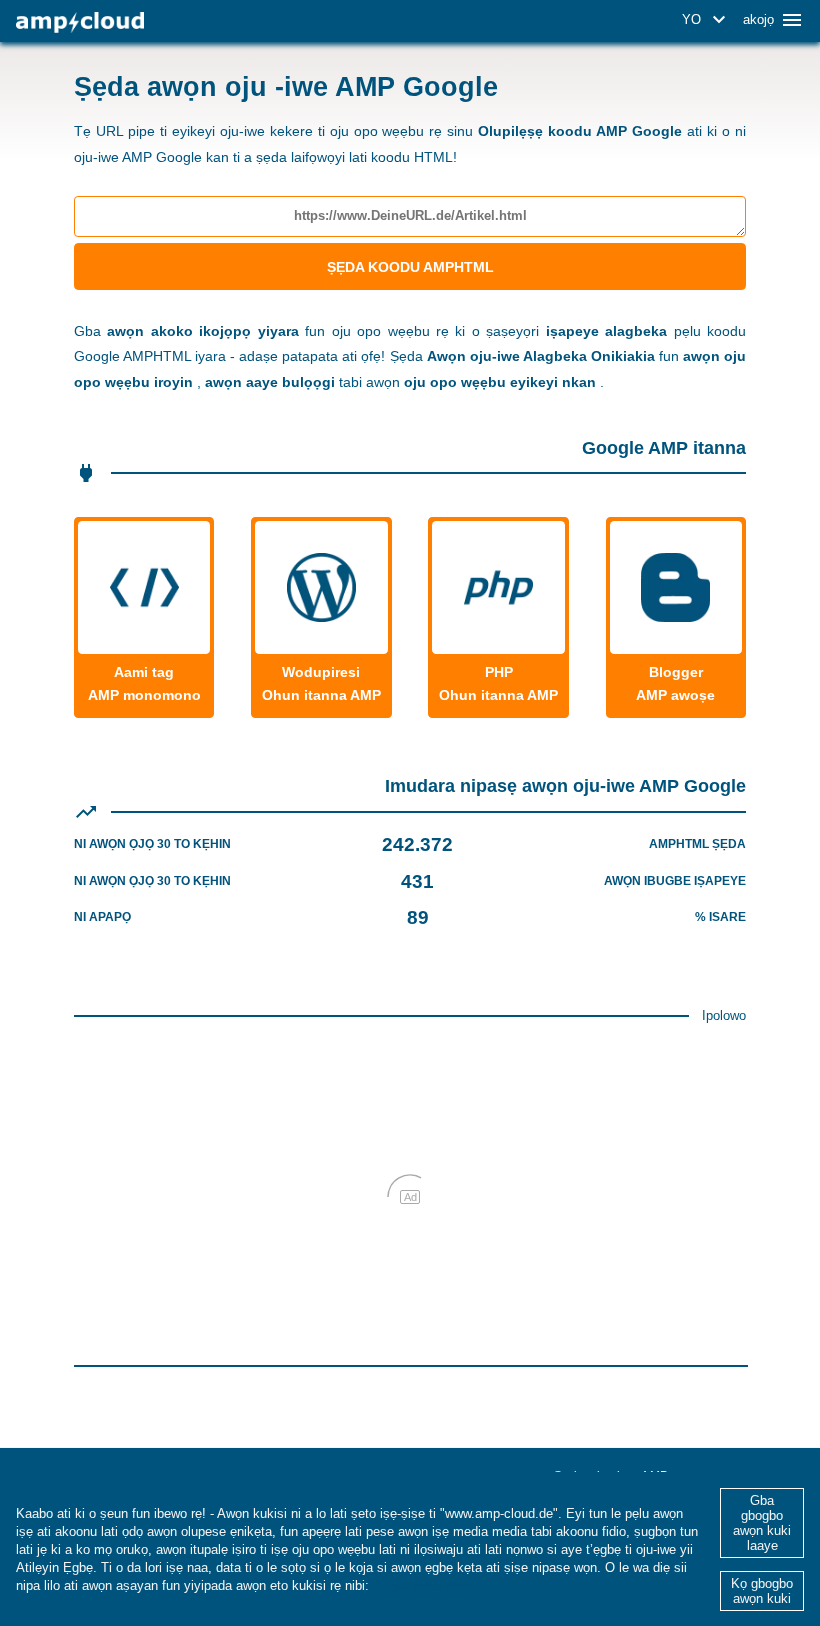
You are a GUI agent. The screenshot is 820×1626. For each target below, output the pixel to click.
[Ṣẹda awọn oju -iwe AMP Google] (80, 22)
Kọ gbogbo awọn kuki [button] (762, 1591)
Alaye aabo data (422, 1585)
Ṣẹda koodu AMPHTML (410, 267)
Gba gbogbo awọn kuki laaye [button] (762, 1523)
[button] (707, 20)
